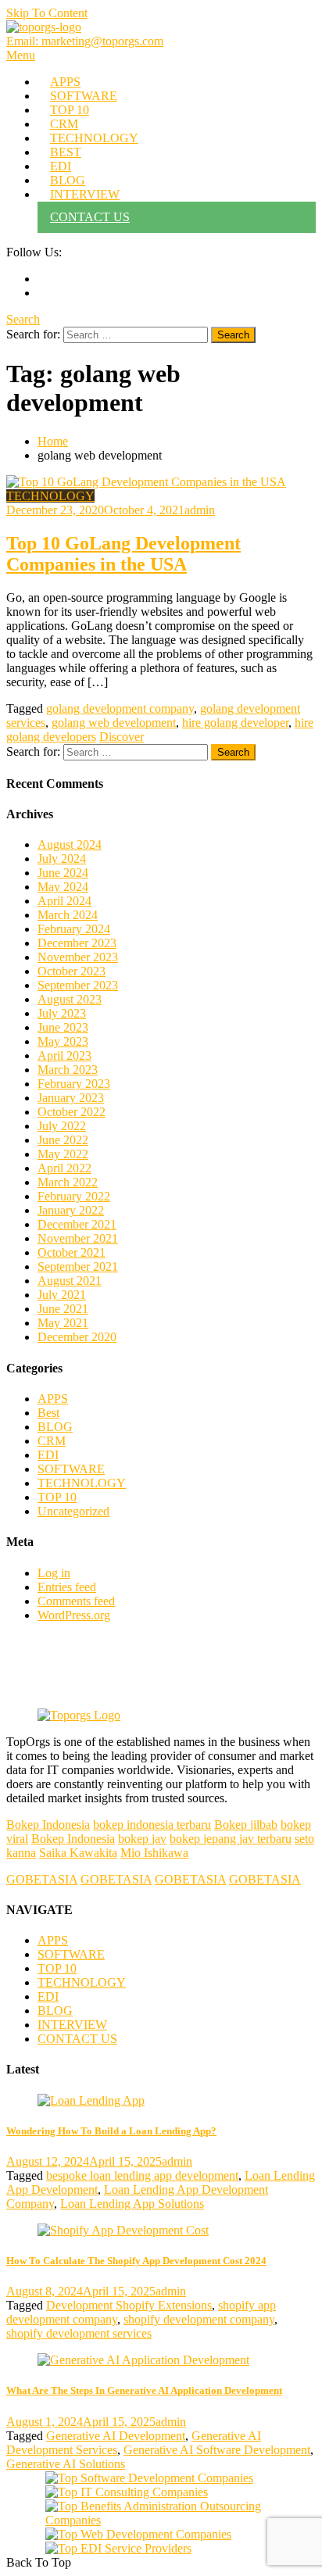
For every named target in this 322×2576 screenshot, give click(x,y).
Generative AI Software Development (217, 2450)
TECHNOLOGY (94, 138)
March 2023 (68, 1070)
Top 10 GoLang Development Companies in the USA (123, 554)
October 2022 (72, 1112)
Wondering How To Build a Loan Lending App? (111, 2131)
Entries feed (67, 1587)
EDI (61, 166)
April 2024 (64, 901)
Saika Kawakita (78, 1853)
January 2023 (71, 1098)
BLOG (68, 180)
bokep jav (142, 1839)
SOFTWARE (84, 96)
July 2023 (62, 1013)
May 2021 (63, 1323)
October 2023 (72, 971)
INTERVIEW (85, 194)
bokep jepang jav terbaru (231, 1839)
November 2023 (78, 957)
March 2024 (68, 915)
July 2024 (62, 859)
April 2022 (64, 1168)
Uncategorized (73, 1511)
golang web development (114, 723)
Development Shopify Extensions (129, 2305)
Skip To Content (47, 13)
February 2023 (74, 1084)
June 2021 (63, 1309)
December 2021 (77, 1224)
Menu (21, 55)
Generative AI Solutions (66, 2464)
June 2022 (63, 1140)
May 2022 (63, 1154)
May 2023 (63, 1041)
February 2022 (74, 1196)
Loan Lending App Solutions (132, 2204)
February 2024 (74, 929)
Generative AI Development (116, 2436)
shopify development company (199, 2319)
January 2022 (71, 1210)
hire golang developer (235, 723)
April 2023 (64, 1055)
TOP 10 (70, 110)
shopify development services (79, 2333)
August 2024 (70, 844)
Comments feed (76, 1601)
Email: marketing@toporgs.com (85, 41)
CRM (64, 124)
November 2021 (78, 1238)
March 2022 (68, 1182)
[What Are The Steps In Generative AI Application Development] (161, 2360)
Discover (122, 737)
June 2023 (63, 1027)
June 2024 (63, 873)
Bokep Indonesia (48, 1825)
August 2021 (70, 1281)
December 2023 (77, 943)
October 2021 (72, 1252)
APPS (65, 82)
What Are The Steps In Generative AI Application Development (144, 2390)
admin (200, 510)
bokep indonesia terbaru (152, 1825)
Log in (54, 1573)
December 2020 (77, 1337)
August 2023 (70, 999)
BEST (66, 152)
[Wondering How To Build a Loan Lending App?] (161, 2101)
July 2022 (62, 1126)
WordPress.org (74, 1615)
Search (23, 319)
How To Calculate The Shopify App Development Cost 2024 (136, 2261)
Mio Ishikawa (154, 1853)
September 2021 (78, 1267)
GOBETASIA (42, 1879)
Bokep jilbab (246, 1825)
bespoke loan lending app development (142, 2175)
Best (48, 1413)
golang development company (120, 708)
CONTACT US (90, 217)
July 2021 (62, 1295)
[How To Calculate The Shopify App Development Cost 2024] (161, 2231)
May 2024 (63, 887)
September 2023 (78, 985)
